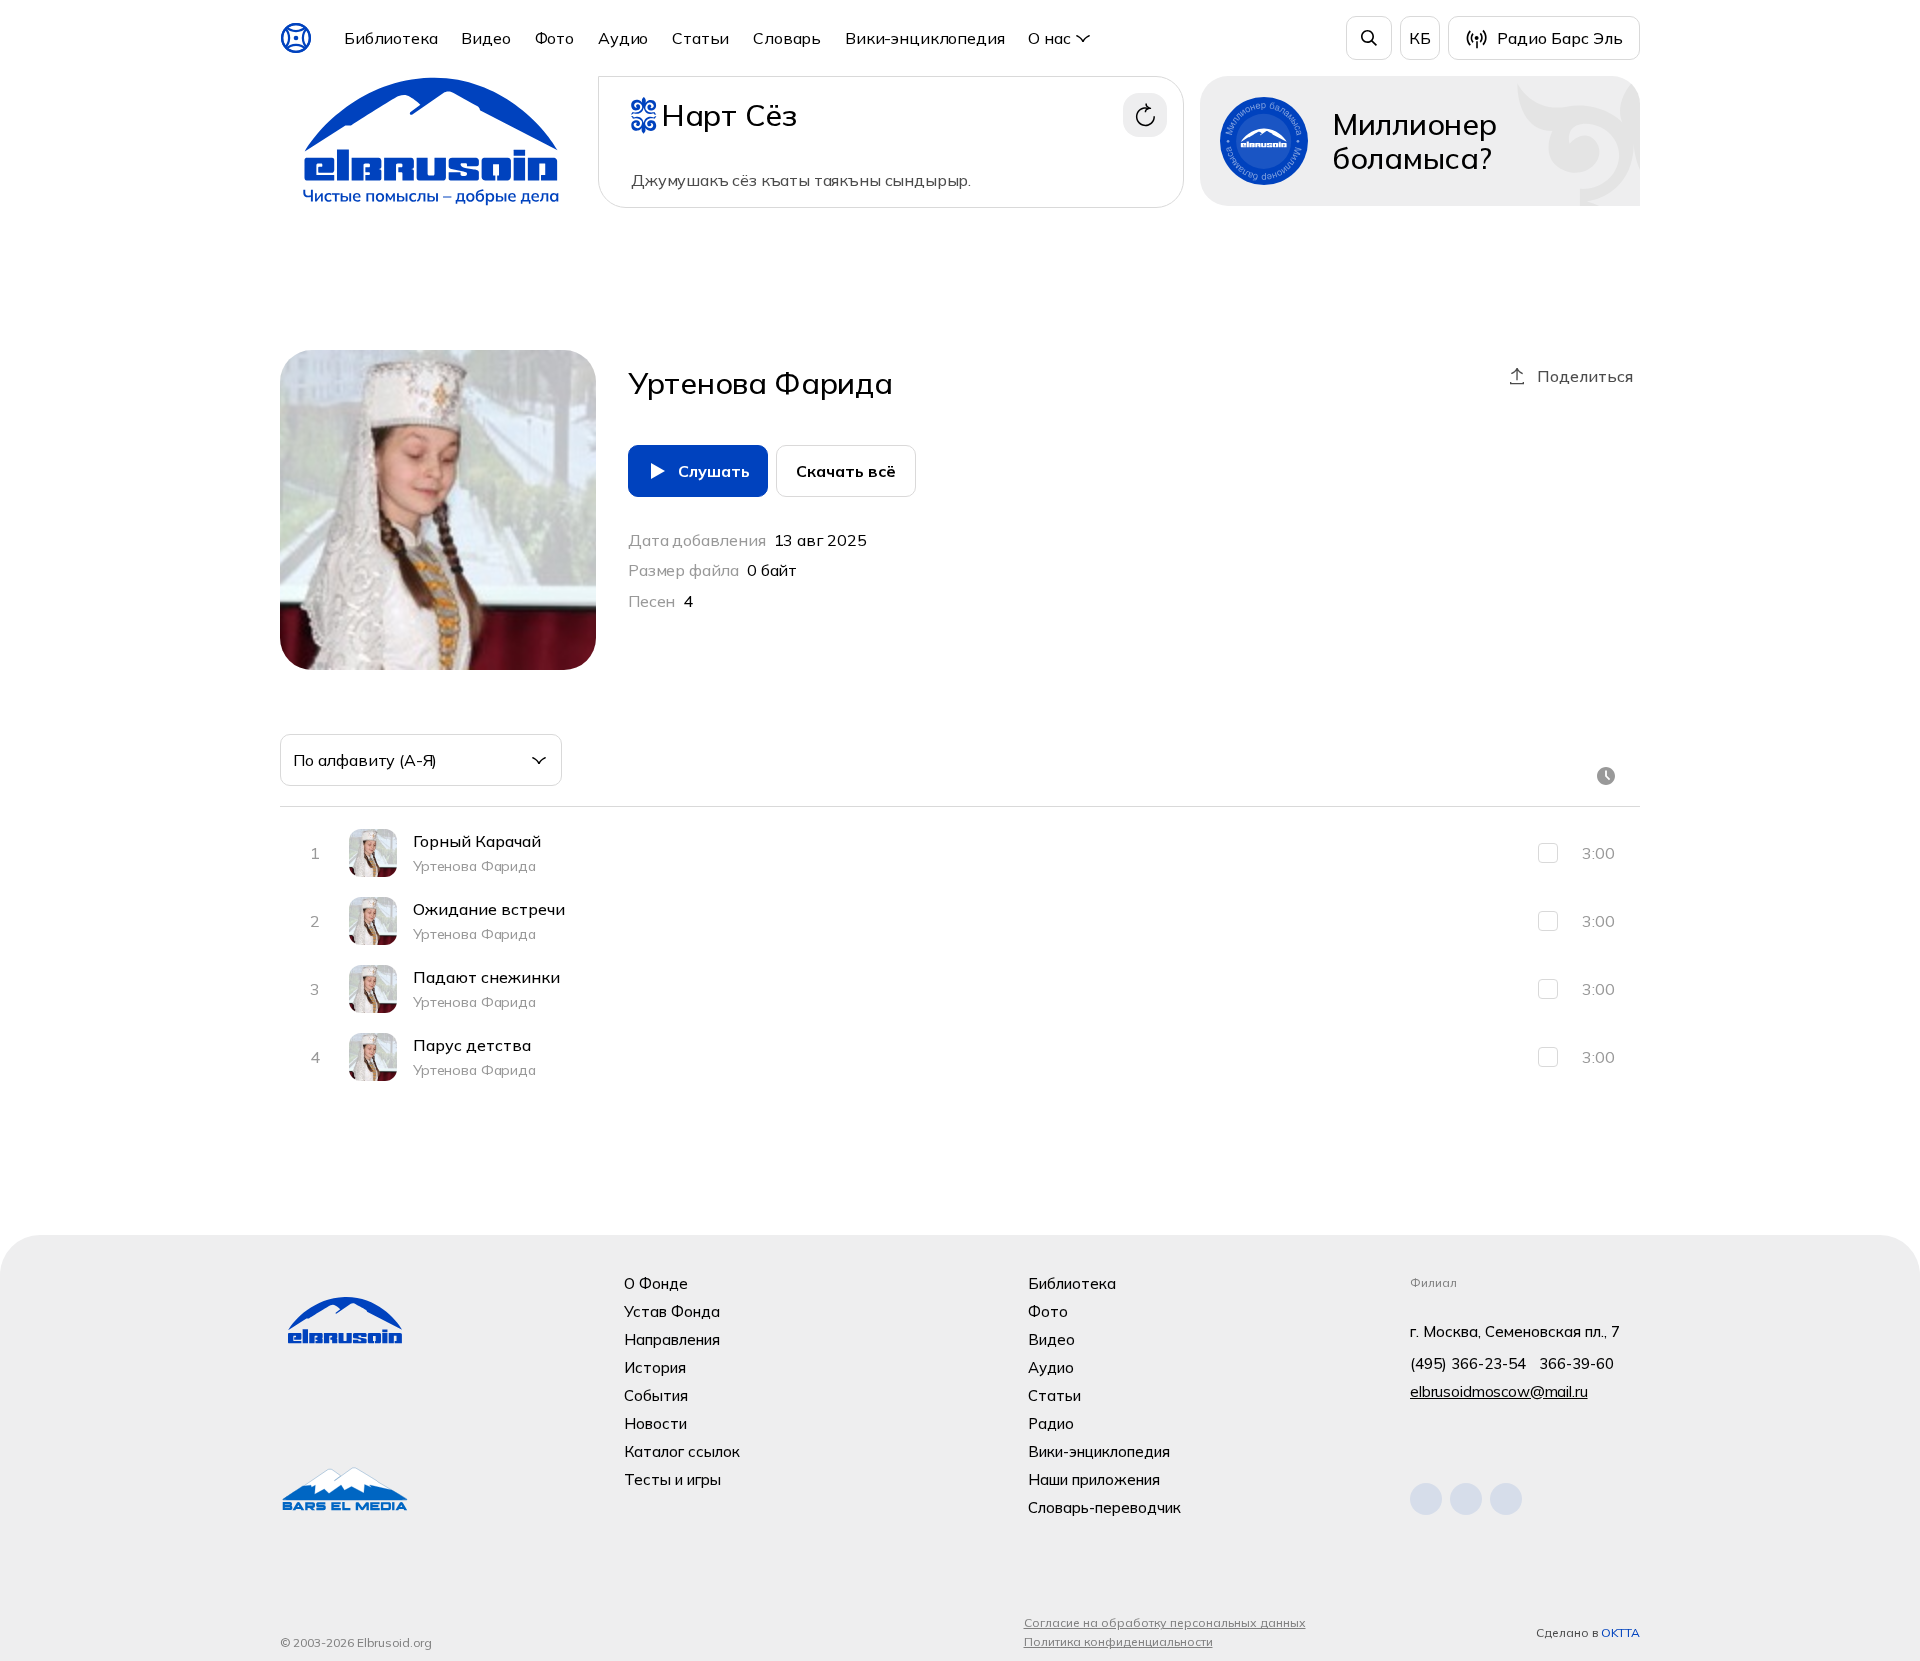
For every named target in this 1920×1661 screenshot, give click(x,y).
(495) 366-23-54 (1468, 1363)
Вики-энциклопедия (924, 38)
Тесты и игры (672, 1479)
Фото (554, 38)
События (656, 1395)
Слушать (714, 471)
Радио (1051, 1423)
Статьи (700, 38)
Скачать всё (846, 471)
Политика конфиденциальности (1118, 1641)
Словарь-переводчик (1104, 1507)
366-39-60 (1576, 1363)
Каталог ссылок (682, 1451)
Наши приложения (1094, 1479)
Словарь (787, 38)
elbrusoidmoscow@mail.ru (1499, 1391)
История (655, 1367)
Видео (485, 38)
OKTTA (1620, 1632)
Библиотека (390, 38)
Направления (672, 1339)
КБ (1420, 38)
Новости (655, 1423)
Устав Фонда (672, 1311)
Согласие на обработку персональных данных (1165, 1622)
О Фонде (656, 1283)
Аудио (623, 38)
